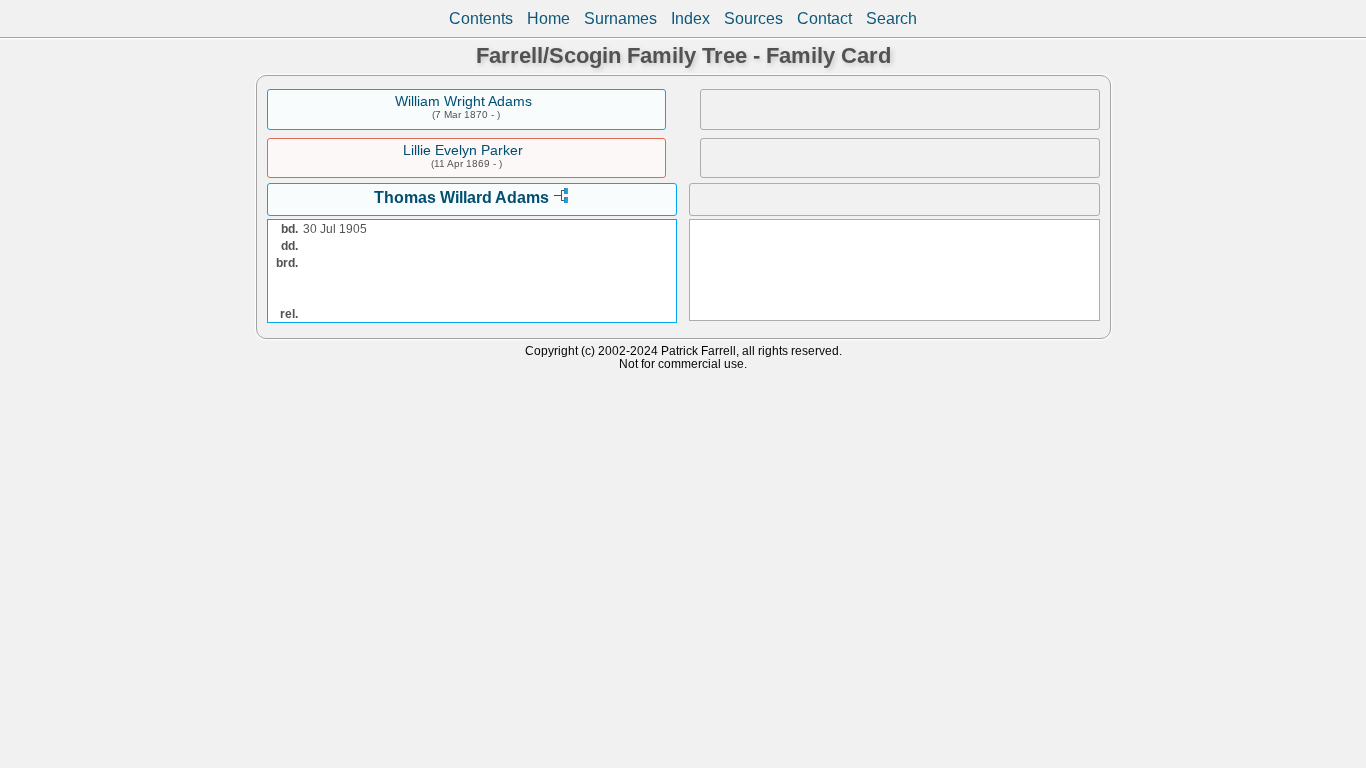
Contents (481, 18)
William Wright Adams (463, 101)
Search (891, 18)
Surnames (620, 18)
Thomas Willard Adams (461, 197)
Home (548, 18)
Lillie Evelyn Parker (463, 150)
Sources (753, 18)
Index (690, 18)
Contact (824, 18)
